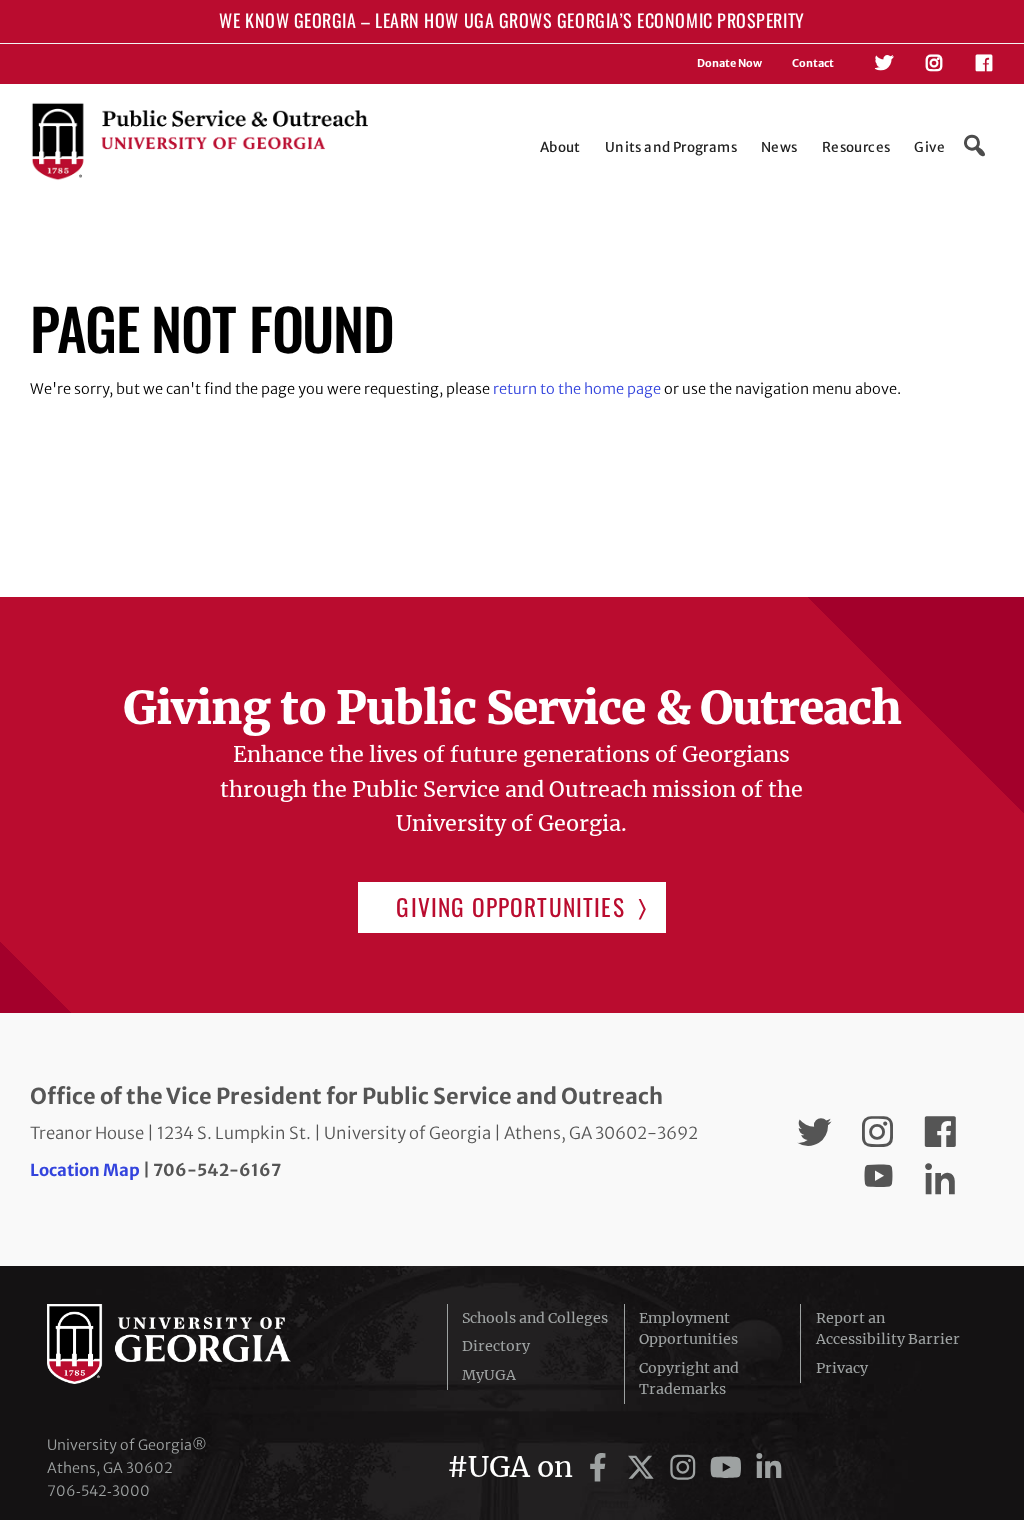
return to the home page (577, 389)
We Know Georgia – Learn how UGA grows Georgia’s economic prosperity (511, 20)
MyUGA (489, 1375)
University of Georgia (197, 1344)
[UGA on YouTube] (729, 1467)
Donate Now (729, 63)
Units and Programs (671, 147)
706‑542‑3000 (98, 1491)
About (560, 147)
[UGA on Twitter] (644, 1467)
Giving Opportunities (510, 906)
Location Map (85, 1170)
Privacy (842, 1368)
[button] (974, 146)
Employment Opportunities (688, 1328)
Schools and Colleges (535, 1318)
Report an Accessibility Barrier (888, 1328)
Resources (856, 147)
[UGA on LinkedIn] (769, 1467)
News (779, 147)
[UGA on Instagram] (686, 1467)
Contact (813, 63)
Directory (496, 1346)
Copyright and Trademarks (689, 1378)
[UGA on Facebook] (601, 1467)
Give (929, 147)
